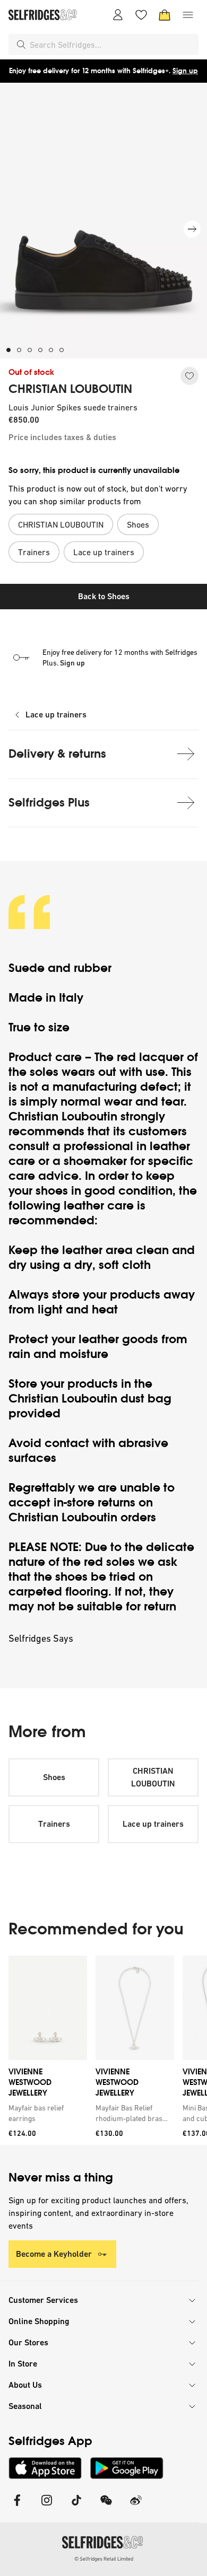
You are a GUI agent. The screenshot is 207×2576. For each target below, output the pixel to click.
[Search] (21, 45)
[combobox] (112, 45)
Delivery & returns (57, 754)
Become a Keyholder (54, 2254)
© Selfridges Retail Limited (104, 2559)
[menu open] (188, 15)
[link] (46, 2113)
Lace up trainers (56, 715)
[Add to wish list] (189, 376)
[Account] (118, 15)
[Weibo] (136, 2507)
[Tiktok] (76, 2507)
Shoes (54, 1777)
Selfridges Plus (49, 803)
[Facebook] (17, 2507)
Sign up (185, 71)
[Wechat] (106, 2507)
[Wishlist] (141, 15)
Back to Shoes (104, 596)
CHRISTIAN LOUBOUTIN (70, 389)
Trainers (54, 1824)
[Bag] (165, 15)
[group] (103, 2050)
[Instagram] (47, 2507)
